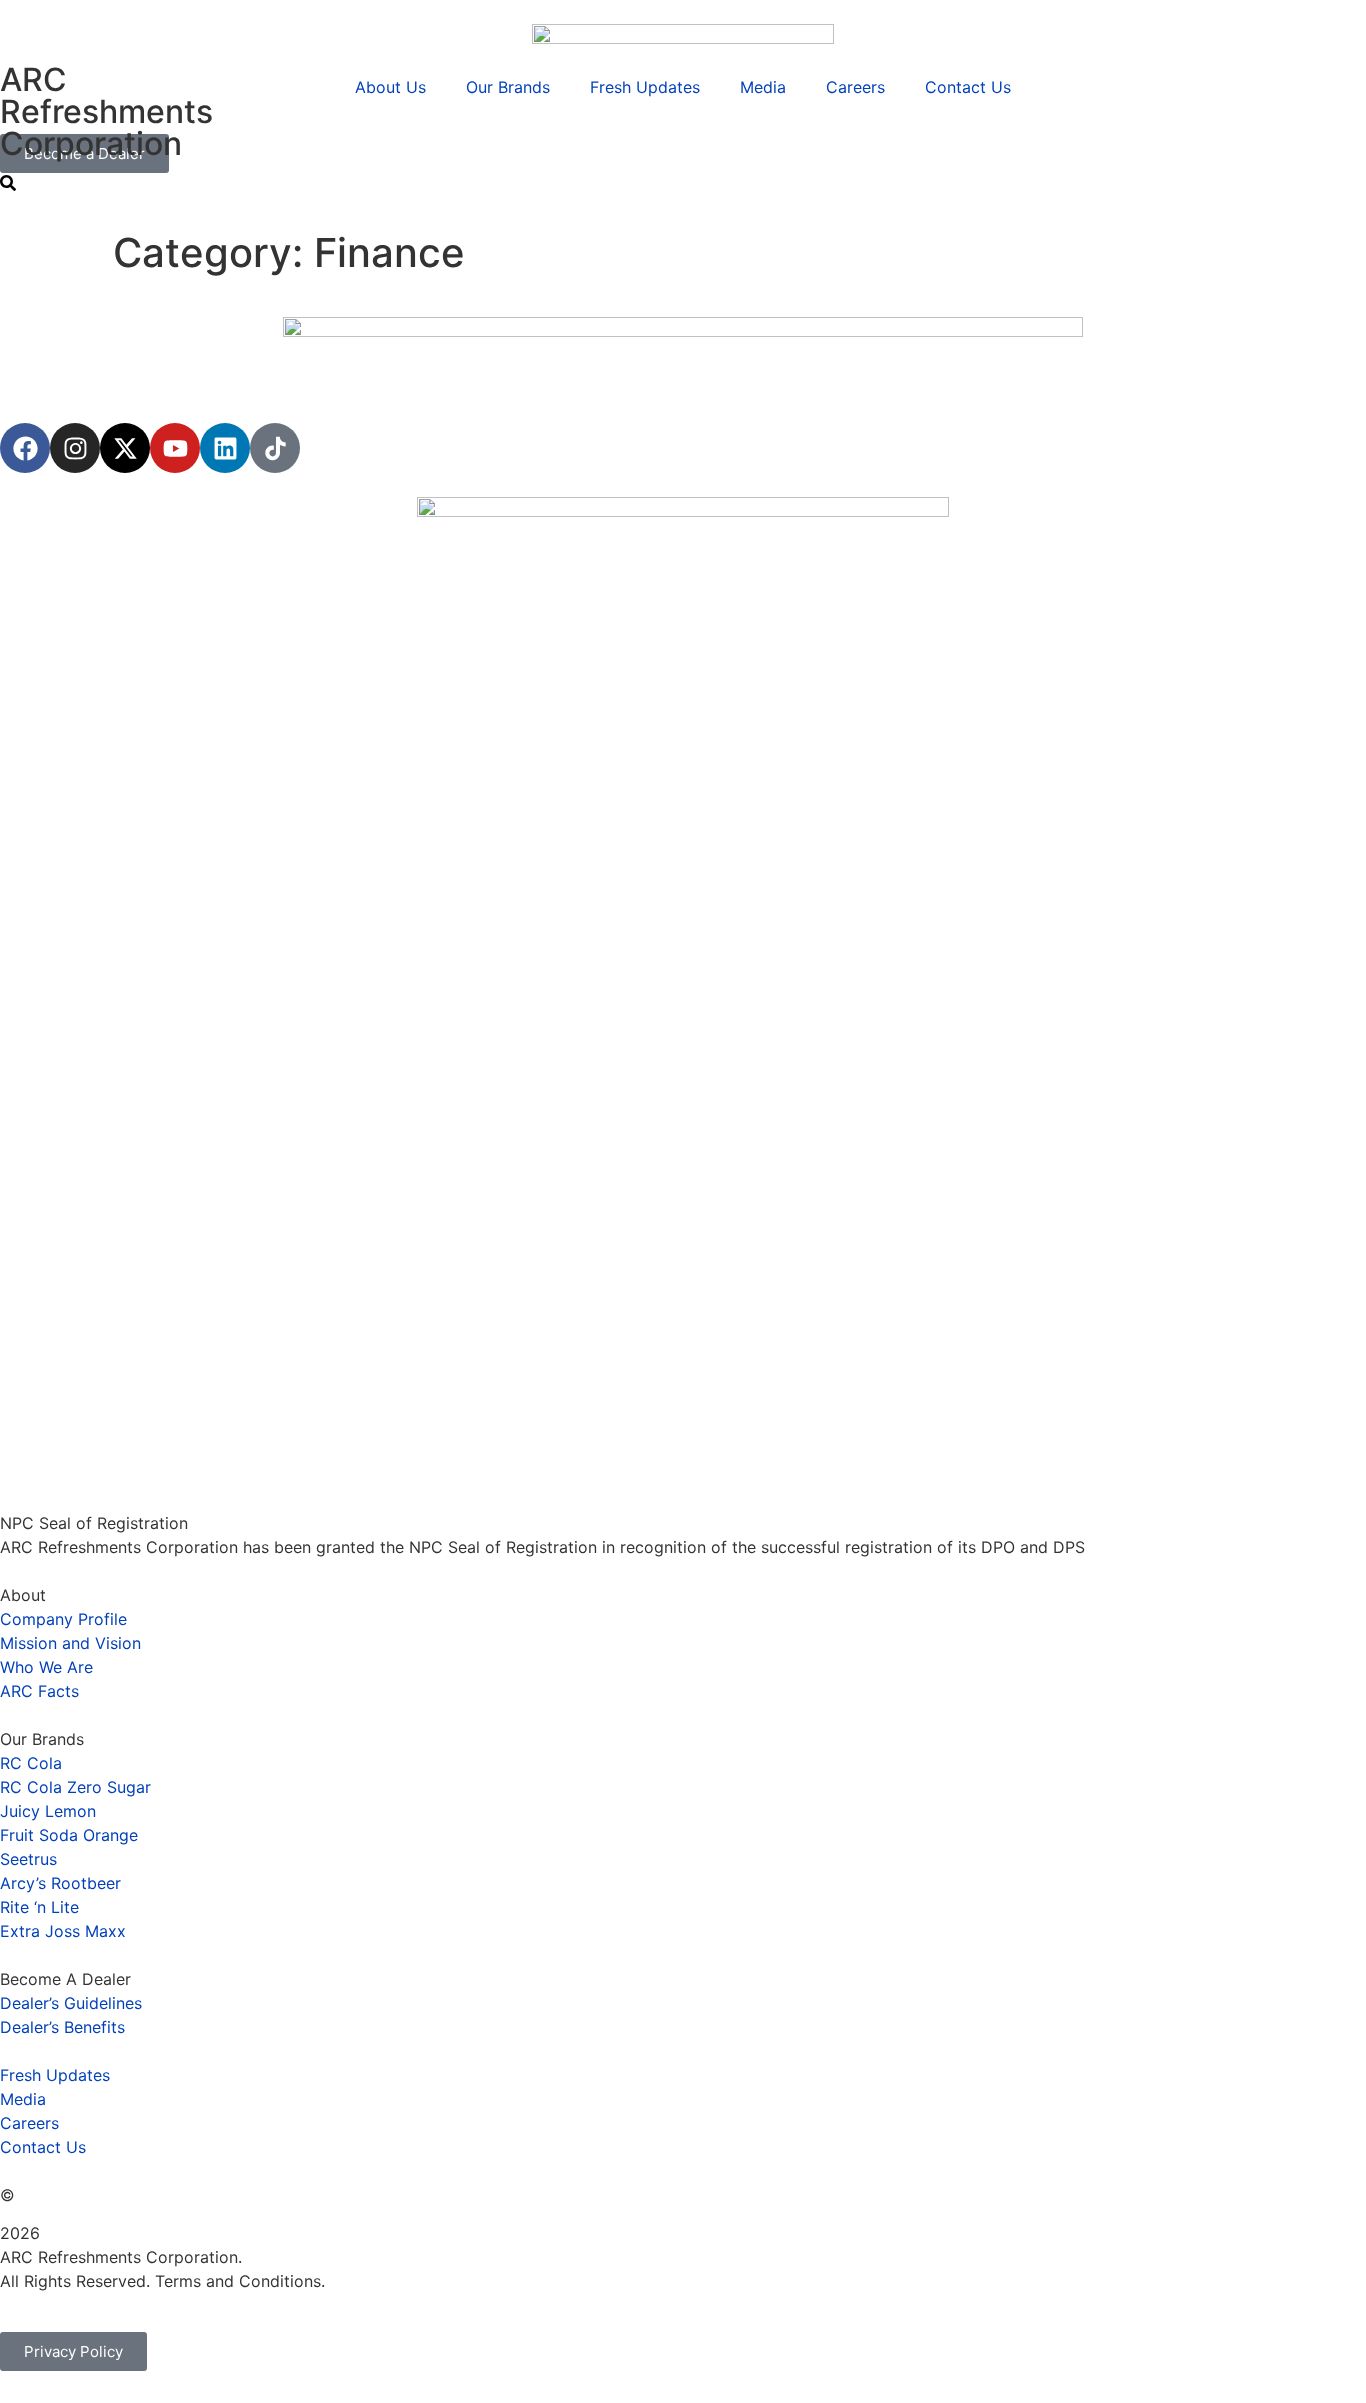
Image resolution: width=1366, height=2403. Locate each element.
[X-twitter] (125, 448)
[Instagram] (75, 448)
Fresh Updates (645, 87)
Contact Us (968, 87)
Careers (855, 87)
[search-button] (8, 183)
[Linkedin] (225, 448)
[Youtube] (175, 448)
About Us (390, 87)
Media (763, 87)
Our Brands (508, 87)
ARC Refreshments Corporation (106, 111)
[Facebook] (25, 448)
